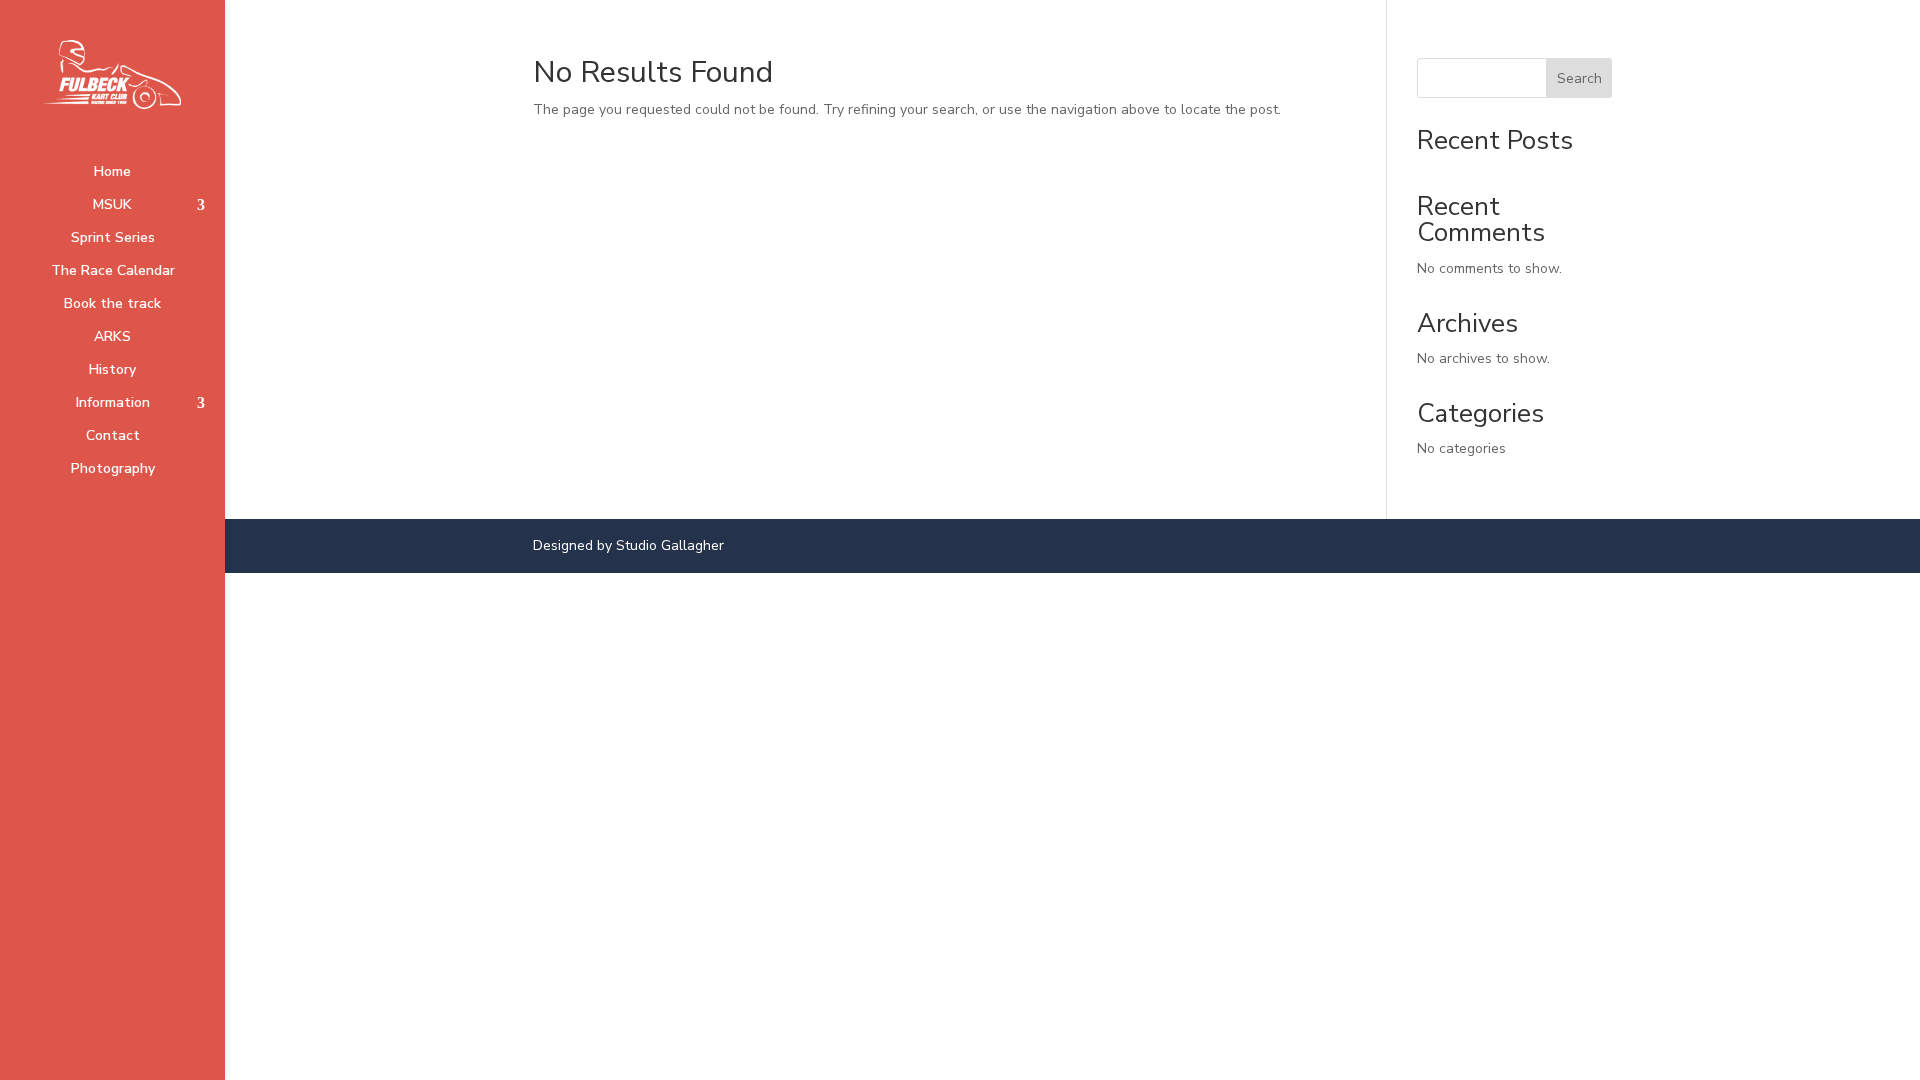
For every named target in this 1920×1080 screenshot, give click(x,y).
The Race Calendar (113, 272)
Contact (113, 437)
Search (1579, 78)
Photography (113, 470)
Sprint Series (113, 239)
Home (112, 173)
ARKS (112, 338)
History (112, 371)
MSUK (112, 206)
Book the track (112, 305)
